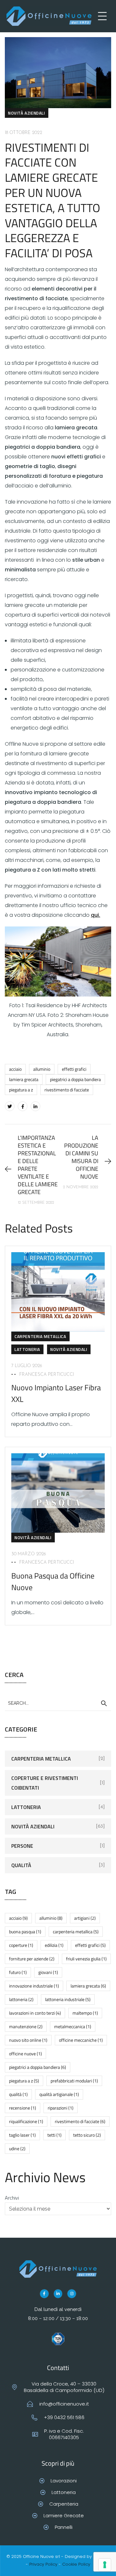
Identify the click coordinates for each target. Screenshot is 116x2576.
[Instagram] (72, 2294)
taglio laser (22, 2135)
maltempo (85, 2013)
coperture (21, 1945)
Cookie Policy (76, 2564)
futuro (18, 1972)
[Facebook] (23, 1106)
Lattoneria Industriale (68, 1999)
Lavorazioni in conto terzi (35, 2013)
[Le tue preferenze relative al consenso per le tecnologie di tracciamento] (105, 2565)
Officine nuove (25, 2054)
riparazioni (61, 2108)
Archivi (12, 2198)
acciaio (15, 1069)
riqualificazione (26, 2121)
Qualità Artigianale (59, 2094)
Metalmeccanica (73, 2026)
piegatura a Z (21, 1090)
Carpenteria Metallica (40, 1336)
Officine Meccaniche (81, 2040)
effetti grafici (74, 1069)
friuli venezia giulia (86, 1959)
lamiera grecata (24, 1079)
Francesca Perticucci (47, 1375)
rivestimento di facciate (67, 1090)
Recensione (23, 2108)
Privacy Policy (43, 2564)
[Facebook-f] (44, 2294)
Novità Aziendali (27, 113)
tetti (54, 2135)
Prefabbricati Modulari (74, 2081)
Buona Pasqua (25, 1932)
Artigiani (85, 1918)
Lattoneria (27, 1349)
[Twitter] (10, 1106)
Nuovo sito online (28, 2040)
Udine (17, 2148)
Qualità (21, 1865)
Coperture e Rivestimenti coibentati (45, 1783)
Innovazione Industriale (34, 1986)
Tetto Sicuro (87, 2135)
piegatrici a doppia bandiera (75, 1079)
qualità (18, 2094)
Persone (22, 1846)
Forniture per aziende (32, 1959)
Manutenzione (26, 2026)
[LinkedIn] (35, 1106)
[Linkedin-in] (58, 2294)
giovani (48, 1972)
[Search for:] (58, 1703)
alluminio (42, 1069)
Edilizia (54, 1945)
